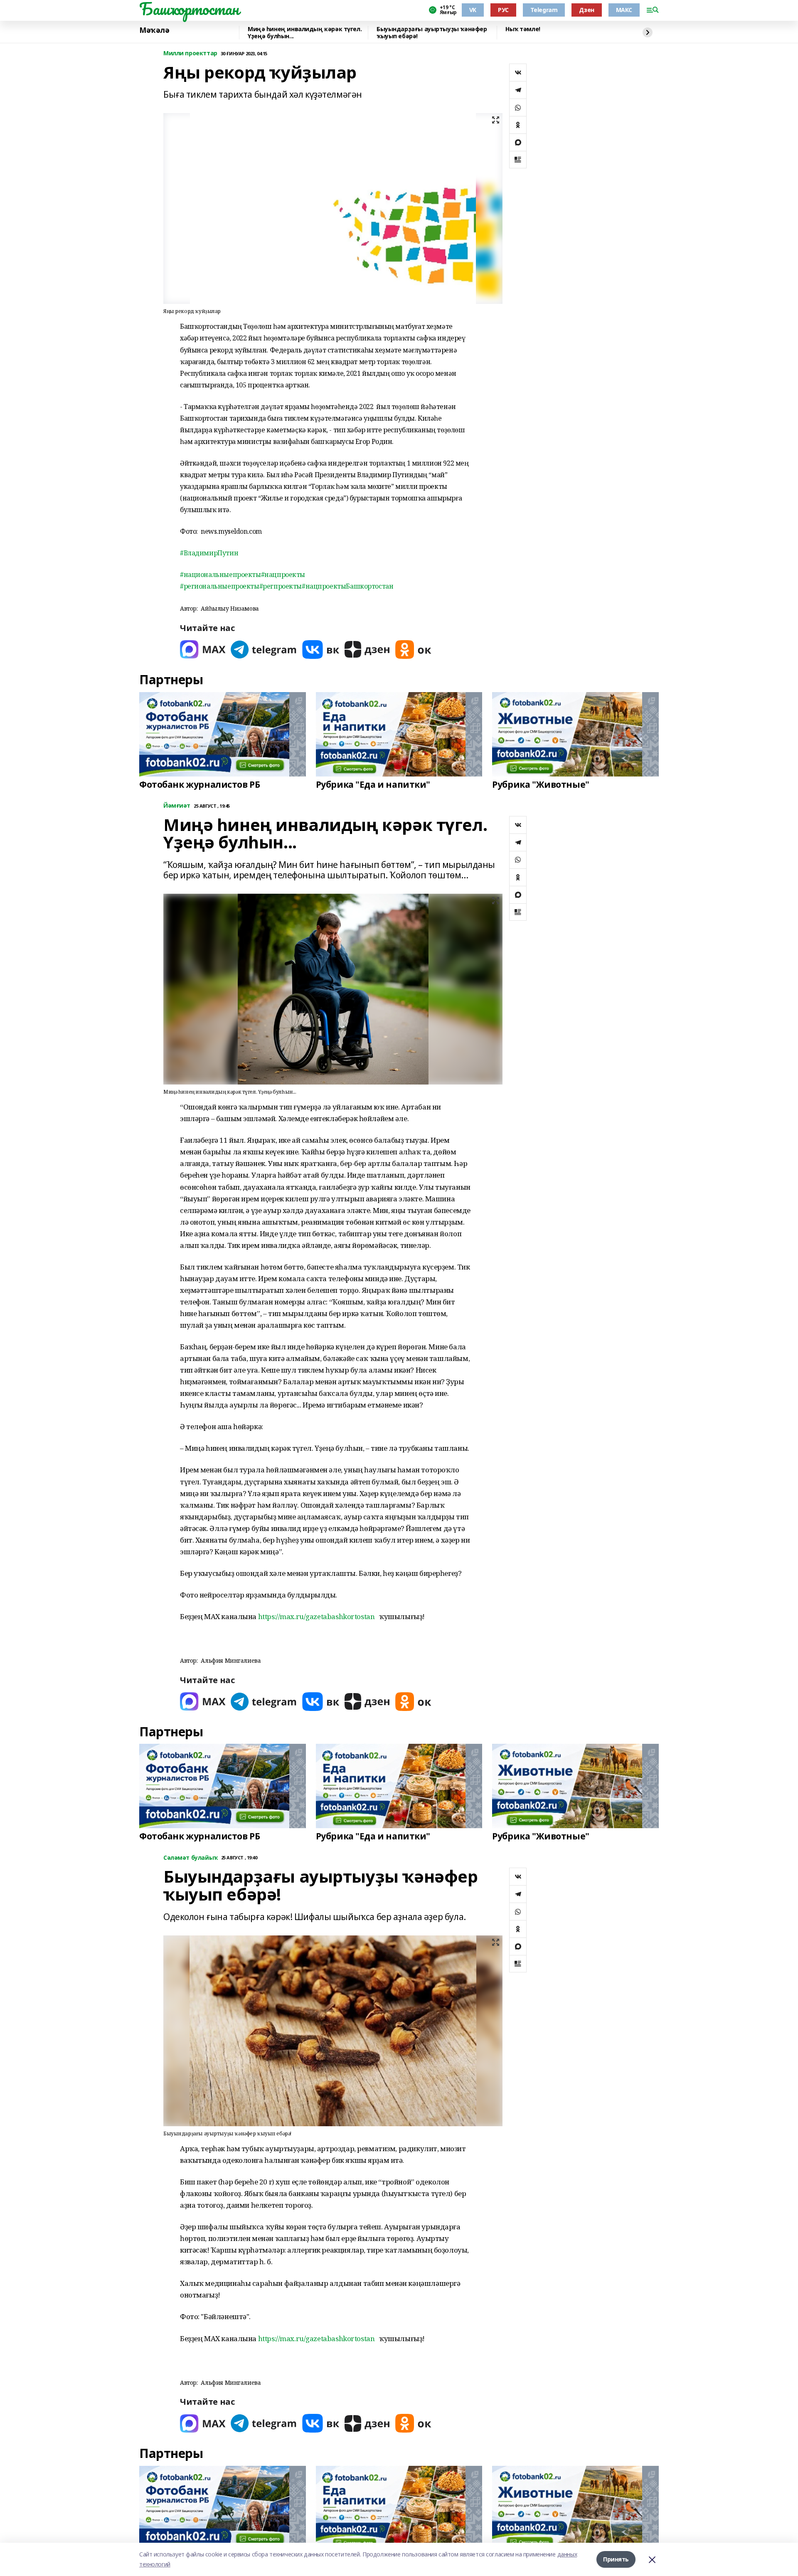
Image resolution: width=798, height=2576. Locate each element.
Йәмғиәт (177, 806)
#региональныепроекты (220, 586)
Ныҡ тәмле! (523, 29)
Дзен (586, 10)
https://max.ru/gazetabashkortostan (316, 1616)
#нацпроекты (283, 574)
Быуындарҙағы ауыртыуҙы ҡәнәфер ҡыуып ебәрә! (432, 33)
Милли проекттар (190, 53)
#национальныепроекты (220, 574)
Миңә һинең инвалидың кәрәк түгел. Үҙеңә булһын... (305, 33)
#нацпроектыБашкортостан (347, 586)
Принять (616, 2559)
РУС (503, 10)
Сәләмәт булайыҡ (191, 1858)
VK (473, 10)
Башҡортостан (189, 9)
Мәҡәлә (154, 30)
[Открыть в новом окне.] (203, 650)
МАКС (624, 10)
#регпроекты (281, 586)
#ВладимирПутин (209, 553)
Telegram (544, 10)
